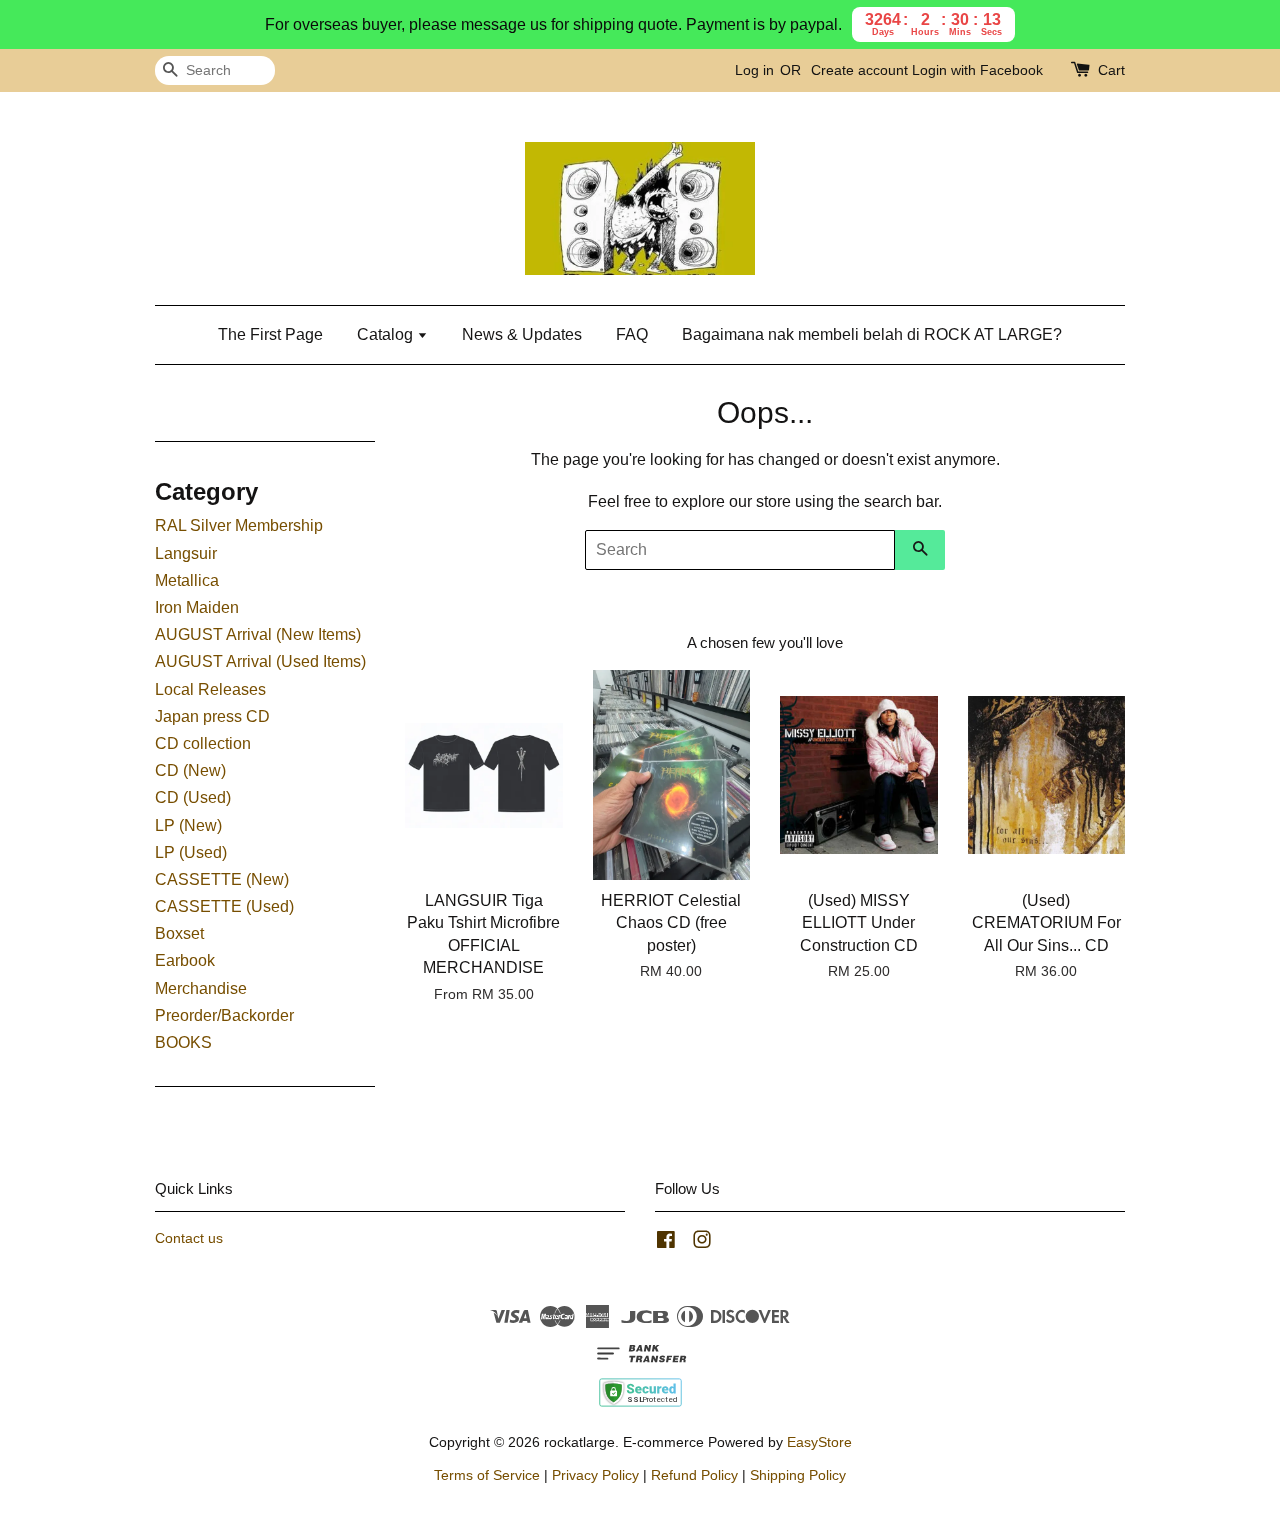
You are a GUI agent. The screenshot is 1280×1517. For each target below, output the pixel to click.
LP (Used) (191, 852)
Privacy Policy (595, 1475)
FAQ (632, 334)
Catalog (387, 334)
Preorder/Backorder (224, 1015)
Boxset (179, 933)
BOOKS (183, 1042)
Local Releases (210, 689)
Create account (859, 70)
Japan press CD (212, 716)
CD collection (203, 743)
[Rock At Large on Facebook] (666, 1243)
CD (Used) (193, 797)
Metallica (187, 580)
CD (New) (190, 770)
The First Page (270, 334)
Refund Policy (694, 1475)
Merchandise (201, 988)
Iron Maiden (197, 607)
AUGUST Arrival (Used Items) (260, 661)
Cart (1111, 70)
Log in (754, 70)
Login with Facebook (977, 70)
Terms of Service (487, 1475)
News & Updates (522, 334)
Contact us (189, 1238)
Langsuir (186, 553)
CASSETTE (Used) (224, 906)
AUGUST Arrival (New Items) (258, 634)
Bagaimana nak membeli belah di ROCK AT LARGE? (872, 334)
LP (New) (188, 825)
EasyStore (819, 1442)
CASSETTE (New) (222, 879)
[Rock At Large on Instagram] (702, 1243)
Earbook (185, 960)
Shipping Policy (798, 1475)
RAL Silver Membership (239, 525)
